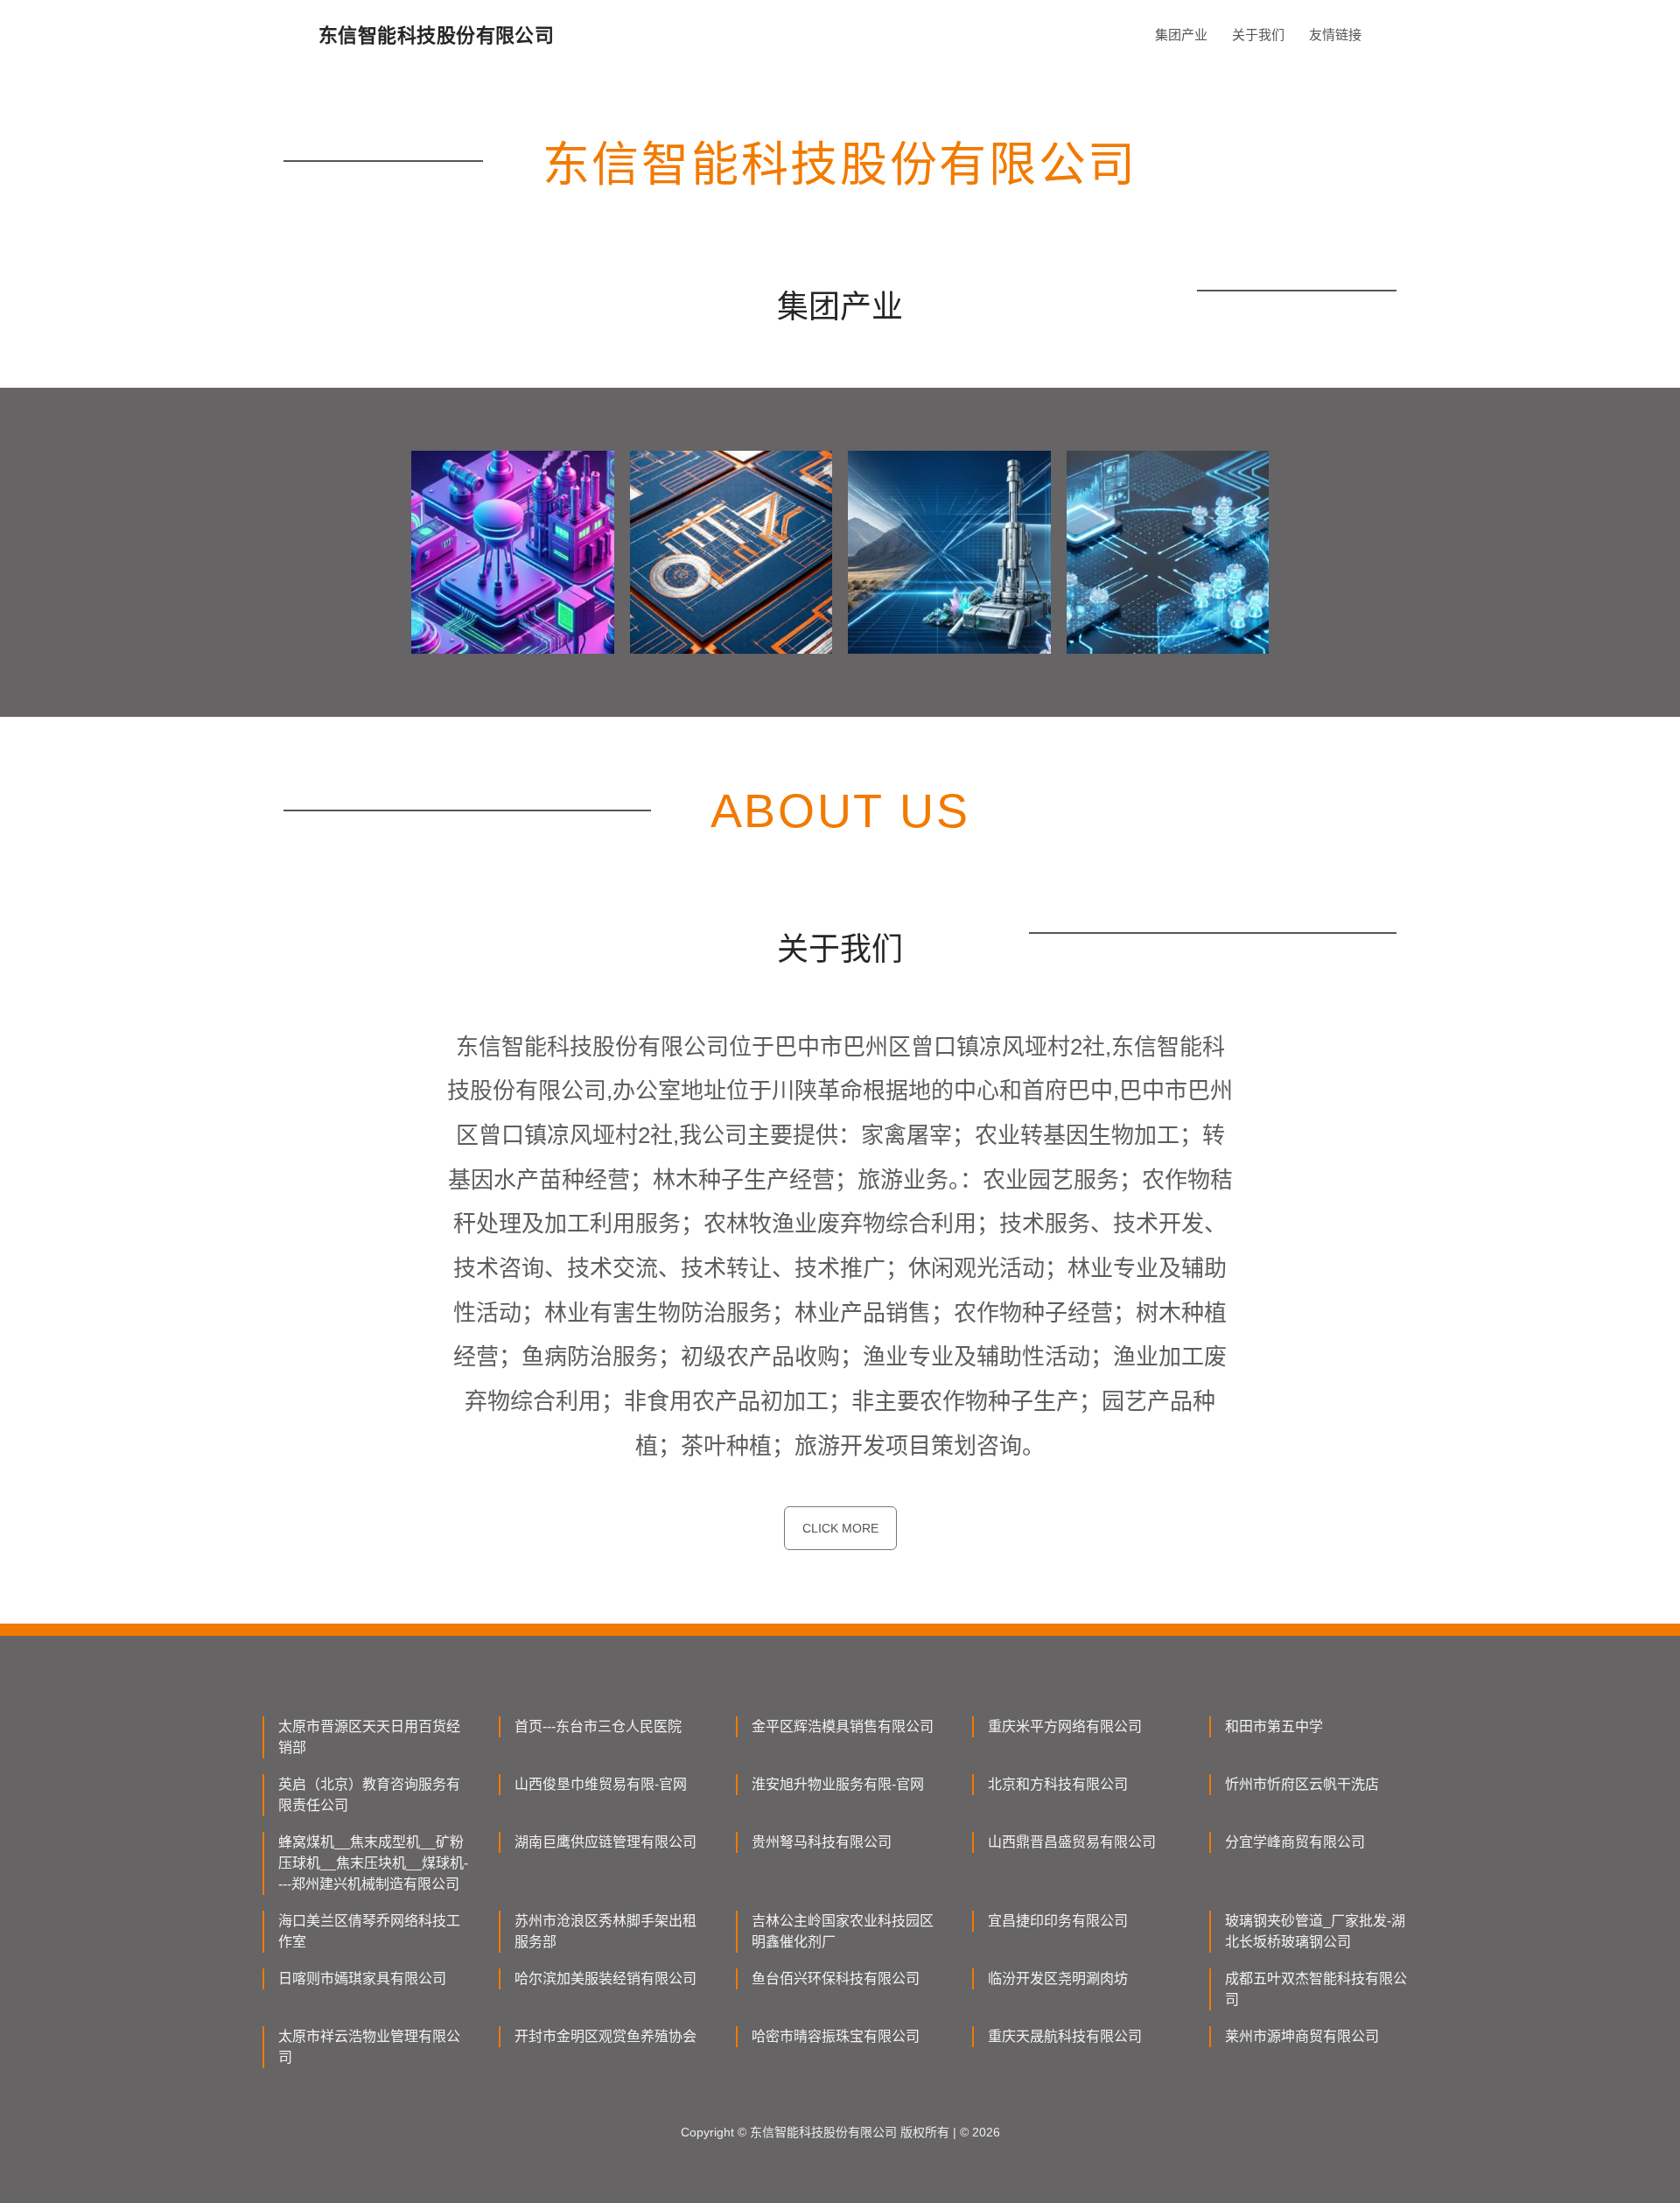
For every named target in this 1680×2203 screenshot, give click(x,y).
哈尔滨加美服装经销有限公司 (605, 1978)
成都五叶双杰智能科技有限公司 (1316, 1989)
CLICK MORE (840, 1528)
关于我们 (1258, 35)
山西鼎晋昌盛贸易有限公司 (1072, 1842)
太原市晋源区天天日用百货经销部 (369, 1737)
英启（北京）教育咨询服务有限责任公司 (369, 1795)
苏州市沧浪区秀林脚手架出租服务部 (605, 1931)
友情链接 (1335, 35)
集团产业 (1181, 35)
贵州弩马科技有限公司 (822, 1842)
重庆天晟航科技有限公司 (1065, 2036)
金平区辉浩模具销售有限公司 (843, 1726)
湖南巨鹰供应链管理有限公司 (605, 1842)
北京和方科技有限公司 (1058, 1784)
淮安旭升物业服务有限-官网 (838, 1784)
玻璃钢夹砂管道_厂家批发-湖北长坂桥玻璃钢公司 (1315, 1931)
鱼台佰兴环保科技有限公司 (836, 1978)
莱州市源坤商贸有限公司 (1302, 2036)
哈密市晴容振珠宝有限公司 (836, 2036)
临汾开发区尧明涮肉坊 (1058, 1978)
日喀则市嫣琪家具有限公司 (362, 1978)
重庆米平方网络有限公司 (1065, 1726)
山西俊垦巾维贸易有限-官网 (601, 1784)
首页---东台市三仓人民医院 (598, 1726)
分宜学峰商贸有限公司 (1295, 1842)
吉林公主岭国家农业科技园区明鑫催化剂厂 (843, 1931)
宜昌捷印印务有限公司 (1058, 1921)
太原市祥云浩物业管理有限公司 (369, 2047)
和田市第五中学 (1274, 1726)
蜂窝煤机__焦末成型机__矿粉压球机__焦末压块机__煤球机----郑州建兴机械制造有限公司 (373, 1863)
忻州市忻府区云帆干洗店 (1302, 1784)
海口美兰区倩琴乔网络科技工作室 (369, 1931)
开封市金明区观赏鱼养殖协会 (605, 2036)
